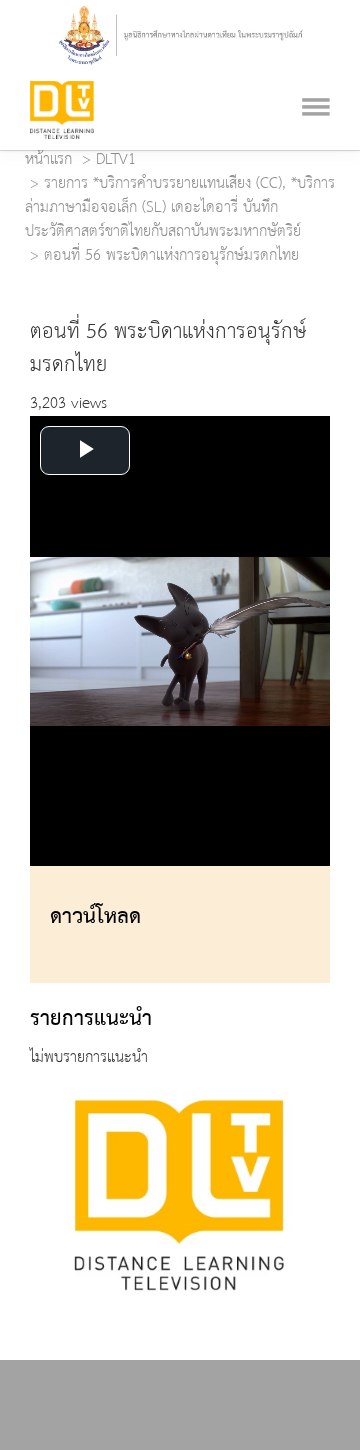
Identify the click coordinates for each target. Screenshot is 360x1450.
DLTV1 (116, 160)
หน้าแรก (48, 160)
